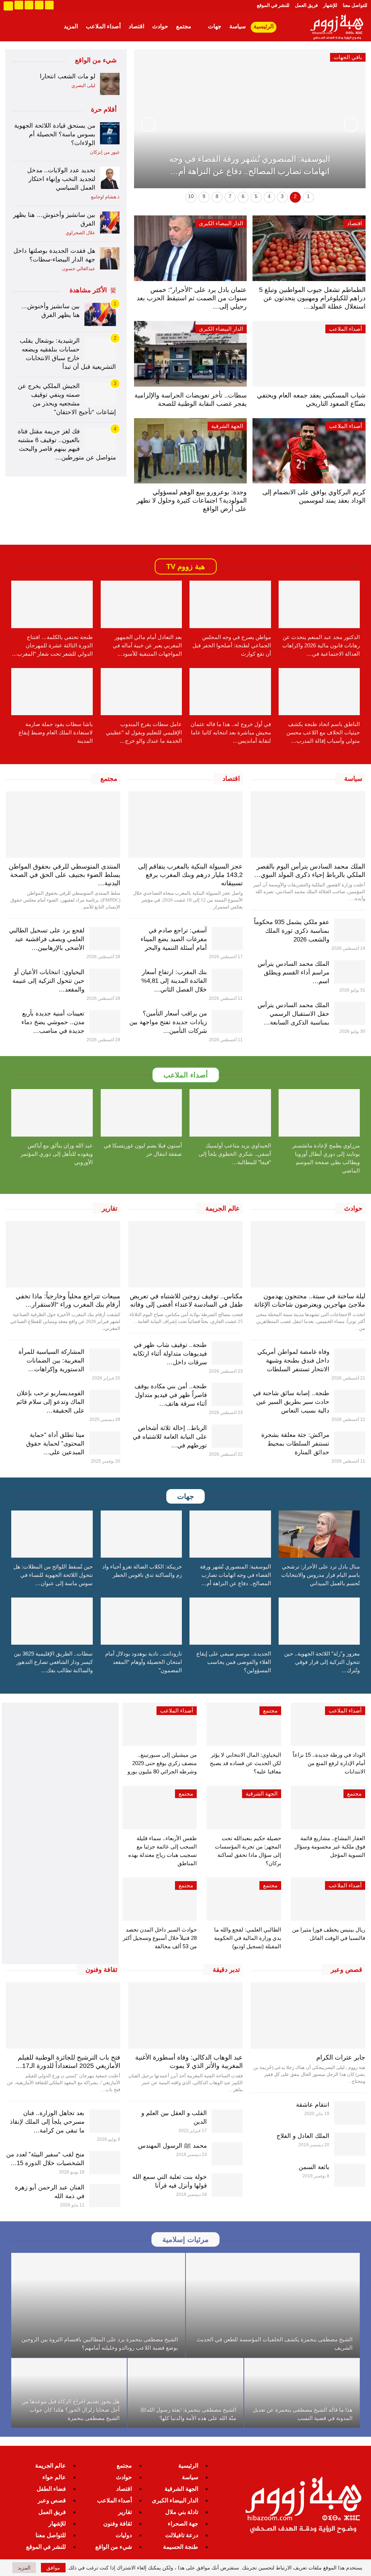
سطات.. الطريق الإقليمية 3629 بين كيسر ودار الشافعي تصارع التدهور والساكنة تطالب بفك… (53, 1662)
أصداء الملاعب (103, 26)
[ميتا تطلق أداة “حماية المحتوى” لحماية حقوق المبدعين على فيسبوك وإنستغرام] (105, 1443)
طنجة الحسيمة (181, 2547)
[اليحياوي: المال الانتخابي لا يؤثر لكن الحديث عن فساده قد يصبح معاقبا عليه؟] (244, 1724)
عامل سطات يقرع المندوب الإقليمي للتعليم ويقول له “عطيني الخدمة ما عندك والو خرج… (144, 732)
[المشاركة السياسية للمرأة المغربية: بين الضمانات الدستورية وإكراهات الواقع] (105, 1360)
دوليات (124, 2535)
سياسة (237, 26)
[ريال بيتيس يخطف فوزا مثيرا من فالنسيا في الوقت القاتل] (328, 1899)
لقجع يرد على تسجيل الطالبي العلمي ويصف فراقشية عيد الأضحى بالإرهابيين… (47, 939)
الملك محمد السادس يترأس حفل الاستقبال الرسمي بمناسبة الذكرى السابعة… (293, 1014)
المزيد (71, 26)
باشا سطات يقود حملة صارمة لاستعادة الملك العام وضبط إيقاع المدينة (56, 732)
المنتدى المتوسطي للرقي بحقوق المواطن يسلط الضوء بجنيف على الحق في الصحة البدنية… (64, 875)
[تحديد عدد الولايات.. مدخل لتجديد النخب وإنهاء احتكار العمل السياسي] (110, 178)
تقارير (125, 2512)
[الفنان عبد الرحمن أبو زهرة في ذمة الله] (105, 2196)
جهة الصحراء (183, 2524)
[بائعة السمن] (350, 2175)
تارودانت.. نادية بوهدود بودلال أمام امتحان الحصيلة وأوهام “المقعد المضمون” (143, 1662)
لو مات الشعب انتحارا (68, 76)
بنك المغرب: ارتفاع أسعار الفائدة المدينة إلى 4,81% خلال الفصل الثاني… (174, 981)
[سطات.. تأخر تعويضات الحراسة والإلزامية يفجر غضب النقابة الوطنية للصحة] (190, 354)
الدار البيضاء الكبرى (221, 223)
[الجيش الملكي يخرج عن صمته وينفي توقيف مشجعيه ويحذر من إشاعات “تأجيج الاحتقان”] (100, 394)
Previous (351, 125)
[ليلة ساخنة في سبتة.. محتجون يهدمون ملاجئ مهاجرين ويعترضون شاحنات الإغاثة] (308, 1254)
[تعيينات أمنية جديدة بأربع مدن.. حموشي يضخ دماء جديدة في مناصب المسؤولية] (105, 1022)
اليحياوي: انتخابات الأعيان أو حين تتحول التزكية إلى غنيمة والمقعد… (48, 981)
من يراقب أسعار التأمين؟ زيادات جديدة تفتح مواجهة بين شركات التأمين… (168, 1022)
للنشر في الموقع (273, 5)
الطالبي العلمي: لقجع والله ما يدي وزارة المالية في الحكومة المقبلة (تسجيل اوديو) (248, 1938)
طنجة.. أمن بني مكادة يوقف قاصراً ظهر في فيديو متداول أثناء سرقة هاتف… (171, 1395)
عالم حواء (54, 2477)
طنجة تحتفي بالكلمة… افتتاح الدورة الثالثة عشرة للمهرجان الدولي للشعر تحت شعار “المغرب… (52, 645)
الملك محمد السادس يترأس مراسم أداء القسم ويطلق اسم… (293, 972)
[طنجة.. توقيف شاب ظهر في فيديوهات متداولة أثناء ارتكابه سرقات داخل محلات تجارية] (227, 1353)
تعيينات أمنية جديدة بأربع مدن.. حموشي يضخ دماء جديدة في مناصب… (53, 1022)
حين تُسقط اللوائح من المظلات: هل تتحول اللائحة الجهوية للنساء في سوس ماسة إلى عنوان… (53, 1575)
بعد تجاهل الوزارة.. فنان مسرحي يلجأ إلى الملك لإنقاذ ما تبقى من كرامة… (47, 2122)
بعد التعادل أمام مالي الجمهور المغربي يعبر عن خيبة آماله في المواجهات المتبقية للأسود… (147, 645)
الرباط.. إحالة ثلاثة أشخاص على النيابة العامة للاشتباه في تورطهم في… (170, 1437)
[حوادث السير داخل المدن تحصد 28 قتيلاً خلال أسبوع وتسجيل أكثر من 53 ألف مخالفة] (160, 1899)
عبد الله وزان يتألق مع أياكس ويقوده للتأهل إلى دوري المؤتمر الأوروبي (57, 1154)
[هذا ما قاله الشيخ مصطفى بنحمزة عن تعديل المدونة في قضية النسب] (302, 2393)
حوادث (160, 26)
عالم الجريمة (51, 2466)
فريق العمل (306, 5)
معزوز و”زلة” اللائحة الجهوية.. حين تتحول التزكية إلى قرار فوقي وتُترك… (322, 1662)
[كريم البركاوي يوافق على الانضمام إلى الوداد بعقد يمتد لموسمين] (309, 451)
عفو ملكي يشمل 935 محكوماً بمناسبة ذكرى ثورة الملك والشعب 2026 (292, 931)
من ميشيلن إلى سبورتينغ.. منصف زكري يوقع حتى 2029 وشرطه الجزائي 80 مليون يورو (162, 1763)
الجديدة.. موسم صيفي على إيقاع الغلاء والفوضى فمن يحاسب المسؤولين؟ (234, 1662)
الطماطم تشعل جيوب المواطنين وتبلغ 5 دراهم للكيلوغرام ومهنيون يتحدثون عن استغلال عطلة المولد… (312, 298)
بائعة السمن (314, 2167)
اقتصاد (136, 26)
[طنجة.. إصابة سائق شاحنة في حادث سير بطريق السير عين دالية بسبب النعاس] (350, 1401)
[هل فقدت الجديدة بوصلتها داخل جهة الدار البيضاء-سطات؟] (110, 258)
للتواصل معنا (355, 5)
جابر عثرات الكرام (341, 2057)
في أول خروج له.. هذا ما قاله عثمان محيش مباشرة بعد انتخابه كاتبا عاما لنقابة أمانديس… (231, 732)
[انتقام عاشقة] (350, 2113)
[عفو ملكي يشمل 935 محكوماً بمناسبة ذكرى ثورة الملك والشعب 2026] (350, 930)
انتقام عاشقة (313, 2105)
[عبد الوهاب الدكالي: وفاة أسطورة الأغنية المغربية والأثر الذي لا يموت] (185, 2016)
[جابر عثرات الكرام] (308, 2016)
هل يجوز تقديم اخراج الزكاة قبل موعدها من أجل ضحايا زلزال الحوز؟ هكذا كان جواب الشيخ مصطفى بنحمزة (71, 2410)
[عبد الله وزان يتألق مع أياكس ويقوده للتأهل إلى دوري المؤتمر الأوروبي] (52, 1113)
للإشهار (330, 5)
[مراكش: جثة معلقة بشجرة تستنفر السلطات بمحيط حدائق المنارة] (350, 1443)
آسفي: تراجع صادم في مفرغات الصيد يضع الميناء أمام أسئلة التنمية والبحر (174, 939)
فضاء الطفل (51, 2489)
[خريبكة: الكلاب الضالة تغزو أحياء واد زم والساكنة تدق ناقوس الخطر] (141, 1534)
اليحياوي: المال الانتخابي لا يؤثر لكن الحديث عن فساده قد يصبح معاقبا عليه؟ (245, 1763)
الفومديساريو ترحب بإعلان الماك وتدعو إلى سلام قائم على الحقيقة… (50, 1402)
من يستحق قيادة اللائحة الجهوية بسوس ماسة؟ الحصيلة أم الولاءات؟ (55, 134)
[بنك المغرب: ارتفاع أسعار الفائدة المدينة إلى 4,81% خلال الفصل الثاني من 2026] (227, 980)
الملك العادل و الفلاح (303, 2136)
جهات (215, 26)
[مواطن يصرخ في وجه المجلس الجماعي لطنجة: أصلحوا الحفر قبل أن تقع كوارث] (230, 604)
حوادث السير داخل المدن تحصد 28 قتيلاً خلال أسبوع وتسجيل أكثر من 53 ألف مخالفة (160, 1938)
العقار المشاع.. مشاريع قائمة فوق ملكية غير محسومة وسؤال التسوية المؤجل (330, 1847)
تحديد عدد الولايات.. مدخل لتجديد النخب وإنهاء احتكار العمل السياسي (61, 179)
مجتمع (184, 26)
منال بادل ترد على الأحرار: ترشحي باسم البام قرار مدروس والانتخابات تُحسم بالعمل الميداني (320, 1575)
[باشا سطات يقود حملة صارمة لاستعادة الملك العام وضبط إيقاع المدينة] (52, 692)
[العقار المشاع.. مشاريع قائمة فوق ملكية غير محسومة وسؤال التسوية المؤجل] (328, 1807)
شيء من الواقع (114, 2547)
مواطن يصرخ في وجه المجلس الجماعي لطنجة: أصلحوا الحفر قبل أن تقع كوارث (232, 645)
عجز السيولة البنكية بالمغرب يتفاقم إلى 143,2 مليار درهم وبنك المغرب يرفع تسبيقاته (190, 875)
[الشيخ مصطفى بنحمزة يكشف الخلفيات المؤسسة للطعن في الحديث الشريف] (273, 2305)
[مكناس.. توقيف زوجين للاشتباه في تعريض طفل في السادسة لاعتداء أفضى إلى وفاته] (185, 1254)
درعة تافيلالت (182, 2535)
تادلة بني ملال (182, 2512)
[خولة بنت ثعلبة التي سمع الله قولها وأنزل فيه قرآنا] (227, 2185)
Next (149, 125)
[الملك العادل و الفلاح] (350, 2144)
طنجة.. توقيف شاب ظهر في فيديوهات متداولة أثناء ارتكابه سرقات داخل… (170, 1354)
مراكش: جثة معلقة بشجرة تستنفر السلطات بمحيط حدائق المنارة (295, 1444)
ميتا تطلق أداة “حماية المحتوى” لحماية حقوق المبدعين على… (55, 1444)
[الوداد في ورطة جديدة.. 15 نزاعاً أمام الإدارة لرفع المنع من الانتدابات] (328, 1724)
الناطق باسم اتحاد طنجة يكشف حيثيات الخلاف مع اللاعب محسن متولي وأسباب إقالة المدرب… (323, 732)
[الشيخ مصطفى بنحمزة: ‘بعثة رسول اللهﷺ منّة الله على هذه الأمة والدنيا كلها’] (185, 2393)
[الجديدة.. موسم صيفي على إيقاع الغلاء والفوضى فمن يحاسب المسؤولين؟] (230, 1621)
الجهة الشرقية (227, 426)
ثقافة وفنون (118, 2524)
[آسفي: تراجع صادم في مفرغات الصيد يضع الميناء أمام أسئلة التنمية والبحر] (227, 939)
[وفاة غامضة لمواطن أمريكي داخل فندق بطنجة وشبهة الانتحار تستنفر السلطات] (350, 1360)
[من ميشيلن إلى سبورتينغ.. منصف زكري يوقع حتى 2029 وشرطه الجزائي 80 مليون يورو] (160, 1724)
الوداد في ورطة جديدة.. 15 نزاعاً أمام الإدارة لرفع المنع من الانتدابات (329, 1763)
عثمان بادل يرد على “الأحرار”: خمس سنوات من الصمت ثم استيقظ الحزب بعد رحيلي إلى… (192, 298)
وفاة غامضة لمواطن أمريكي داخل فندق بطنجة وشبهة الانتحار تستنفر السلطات (293, 1361)
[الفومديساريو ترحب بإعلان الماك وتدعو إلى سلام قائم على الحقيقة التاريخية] (105, 1401)
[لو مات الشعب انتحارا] (110, 84)
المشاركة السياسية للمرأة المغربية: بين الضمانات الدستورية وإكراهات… (51, 1361)
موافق (53, 2568)
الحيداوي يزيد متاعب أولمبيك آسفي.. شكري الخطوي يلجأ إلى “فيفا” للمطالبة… (235, 1154)
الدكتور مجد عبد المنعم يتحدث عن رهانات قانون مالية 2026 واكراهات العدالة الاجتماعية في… (321, 645)
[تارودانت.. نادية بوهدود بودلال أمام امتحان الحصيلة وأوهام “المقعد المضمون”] (141, 1621)
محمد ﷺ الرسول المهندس (172, 2146)
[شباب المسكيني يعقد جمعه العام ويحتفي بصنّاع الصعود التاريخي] (309, 354)
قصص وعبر (52, 2500)
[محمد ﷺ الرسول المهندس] (227, 2154)
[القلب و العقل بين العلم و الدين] (227, 2121)
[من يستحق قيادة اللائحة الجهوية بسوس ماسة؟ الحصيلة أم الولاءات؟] (110, 133)
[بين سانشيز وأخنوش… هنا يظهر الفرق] (110, 222)
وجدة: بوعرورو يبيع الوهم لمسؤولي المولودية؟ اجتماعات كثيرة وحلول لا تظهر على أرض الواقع (192, 500)
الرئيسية (264, 26)
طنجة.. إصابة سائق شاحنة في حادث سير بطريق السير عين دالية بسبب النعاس (291, 1402)
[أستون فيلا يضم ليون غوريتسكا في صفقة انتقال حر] (141, 1113)
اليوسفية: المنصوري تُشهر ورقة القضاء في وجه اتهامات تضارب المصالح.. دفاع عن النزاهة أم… (235, 1575)
